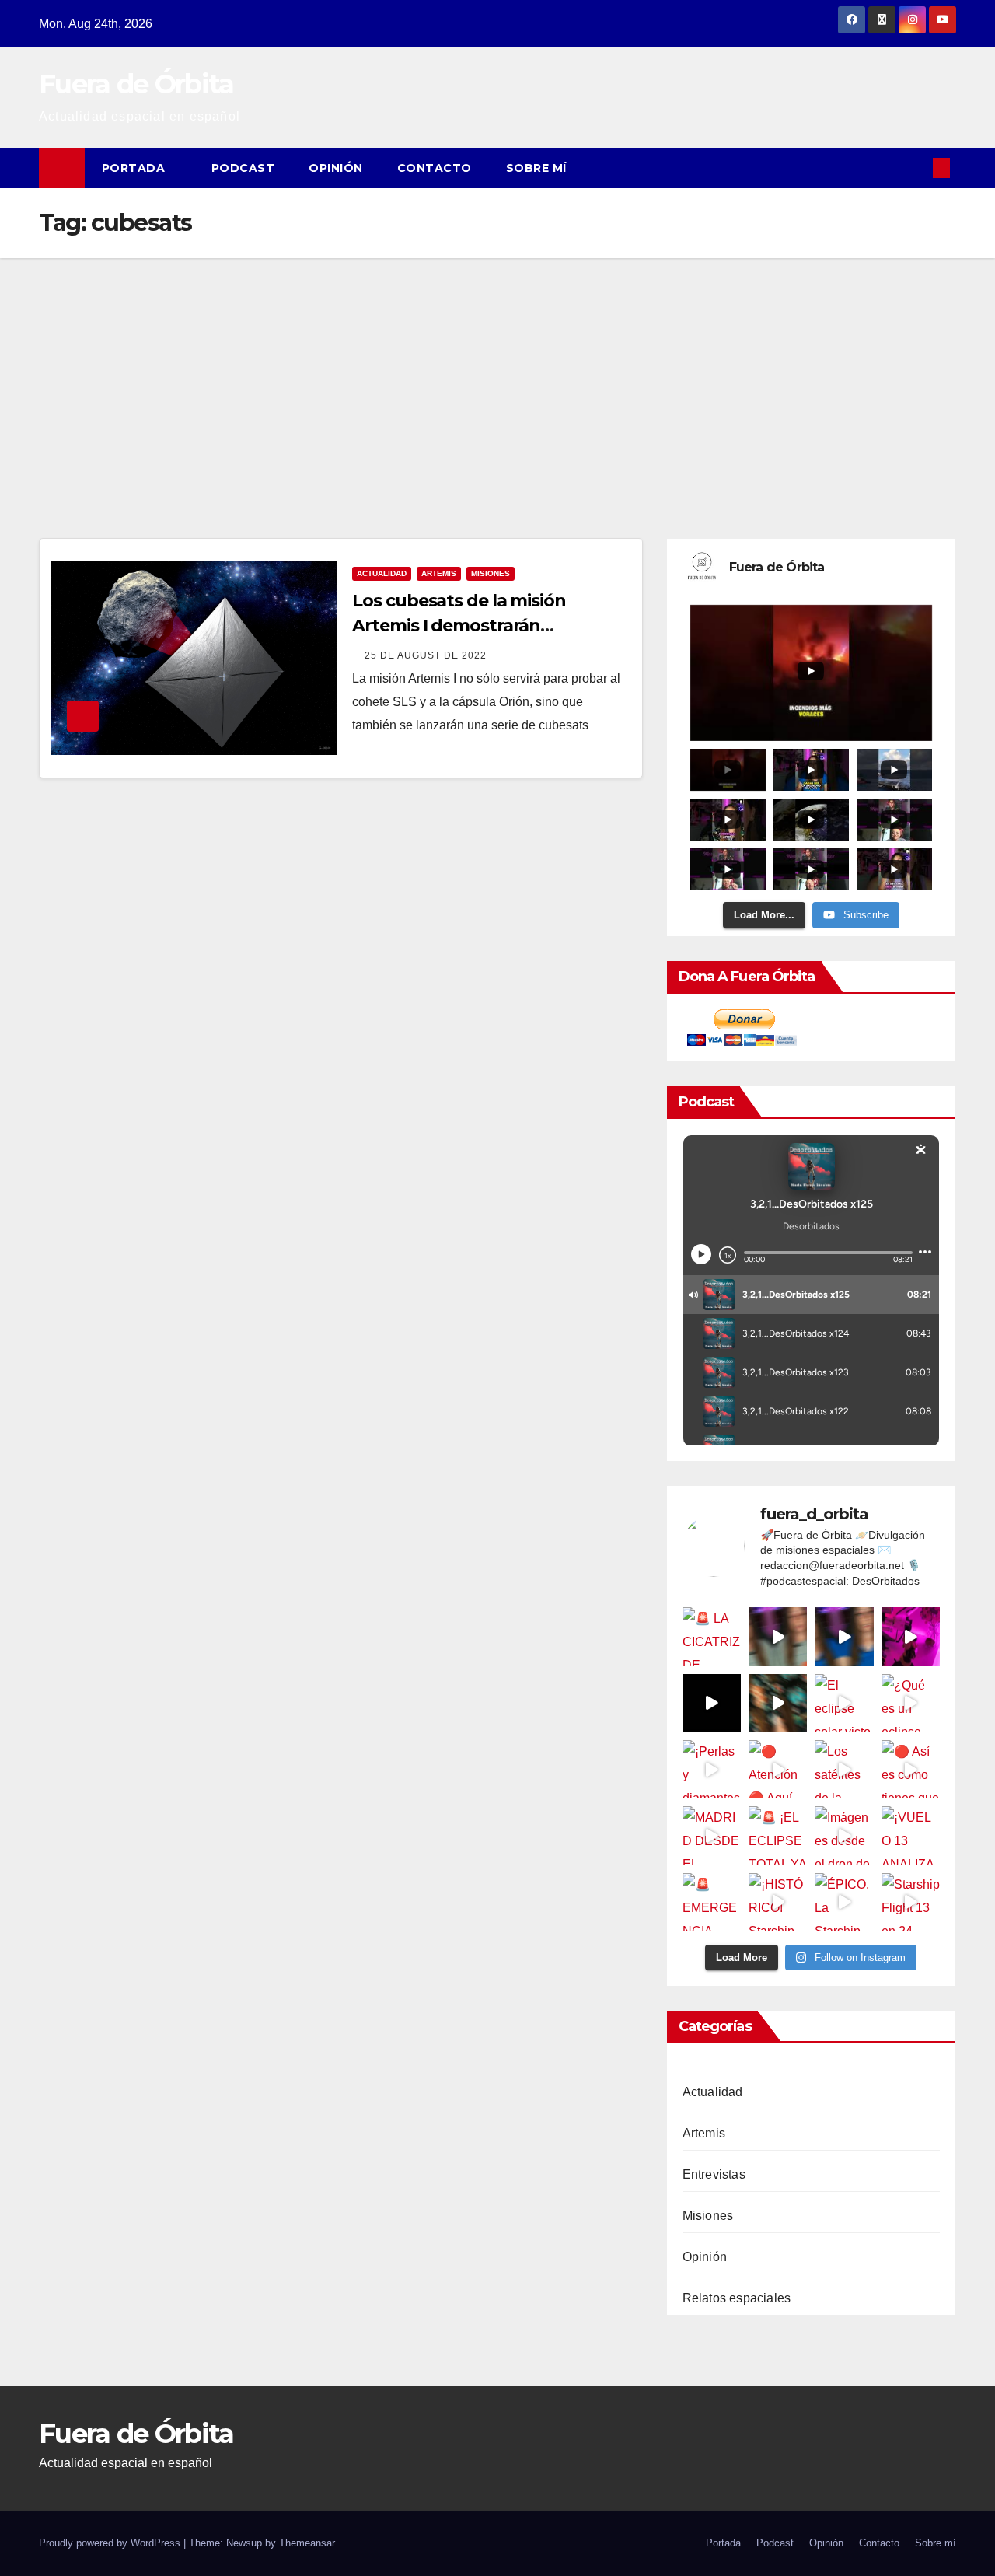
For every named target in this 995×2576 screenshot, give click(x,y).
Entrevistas (714, 2174)
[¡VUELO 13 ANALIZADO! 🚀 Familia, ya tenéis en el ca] (911, 1835)
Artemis (439, 573)
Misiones (491, 573)
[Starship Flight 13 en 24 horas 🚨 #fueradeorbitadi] (911, 1902)
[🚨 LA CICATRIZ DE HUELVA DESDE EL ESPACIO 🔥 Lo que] (712, 1636)
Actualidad (382, 573)
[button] (916, 168)
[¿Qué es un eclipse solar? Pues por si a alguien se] (911, 1703)
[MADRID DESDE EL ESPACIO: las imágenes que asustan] (712, 1835)
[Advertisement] (497, 375)
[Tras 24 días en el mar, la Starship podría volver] (712, 1703)
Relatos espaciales (737, 2298)
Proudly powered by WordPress (111, 2543)
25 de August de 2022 (426, 655)
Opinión (336, 168)
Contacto (435, 168)
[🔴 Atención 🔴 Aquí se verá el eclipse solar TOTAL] (778, 1769)
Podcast (243, 168)
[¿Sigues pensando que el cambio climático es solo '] (778, 1636)
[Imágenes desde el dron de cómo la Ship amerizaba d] (844, 1835)
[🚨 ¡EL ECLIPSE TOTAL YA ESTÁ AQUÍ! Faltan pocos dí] (778, 1835)
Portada (135, 168)
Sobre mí (536, 168)
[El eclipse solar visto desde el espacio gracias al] (844, 1703)
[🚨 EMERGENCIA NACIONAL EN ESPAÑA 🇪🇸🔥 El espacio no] (712, 1902)
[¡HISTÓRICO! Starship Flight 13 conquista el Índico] (778, 1902)
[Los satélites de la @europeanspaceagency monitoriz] (844, 1769)
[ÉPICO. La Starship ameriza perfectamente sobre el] (844, 1902)
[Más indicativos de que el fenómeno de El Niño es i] (844, 1636)
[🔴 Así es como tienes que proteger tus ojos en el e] (911, 1769)
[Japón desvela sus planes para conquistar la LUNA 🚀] (778, 1703)
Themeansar (307, 2543)
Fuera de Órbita (136, 84)
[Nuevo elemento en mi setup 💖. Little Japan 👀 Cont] (911, 1636)
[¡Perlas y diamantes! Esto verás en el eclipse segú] (712, 1769)
